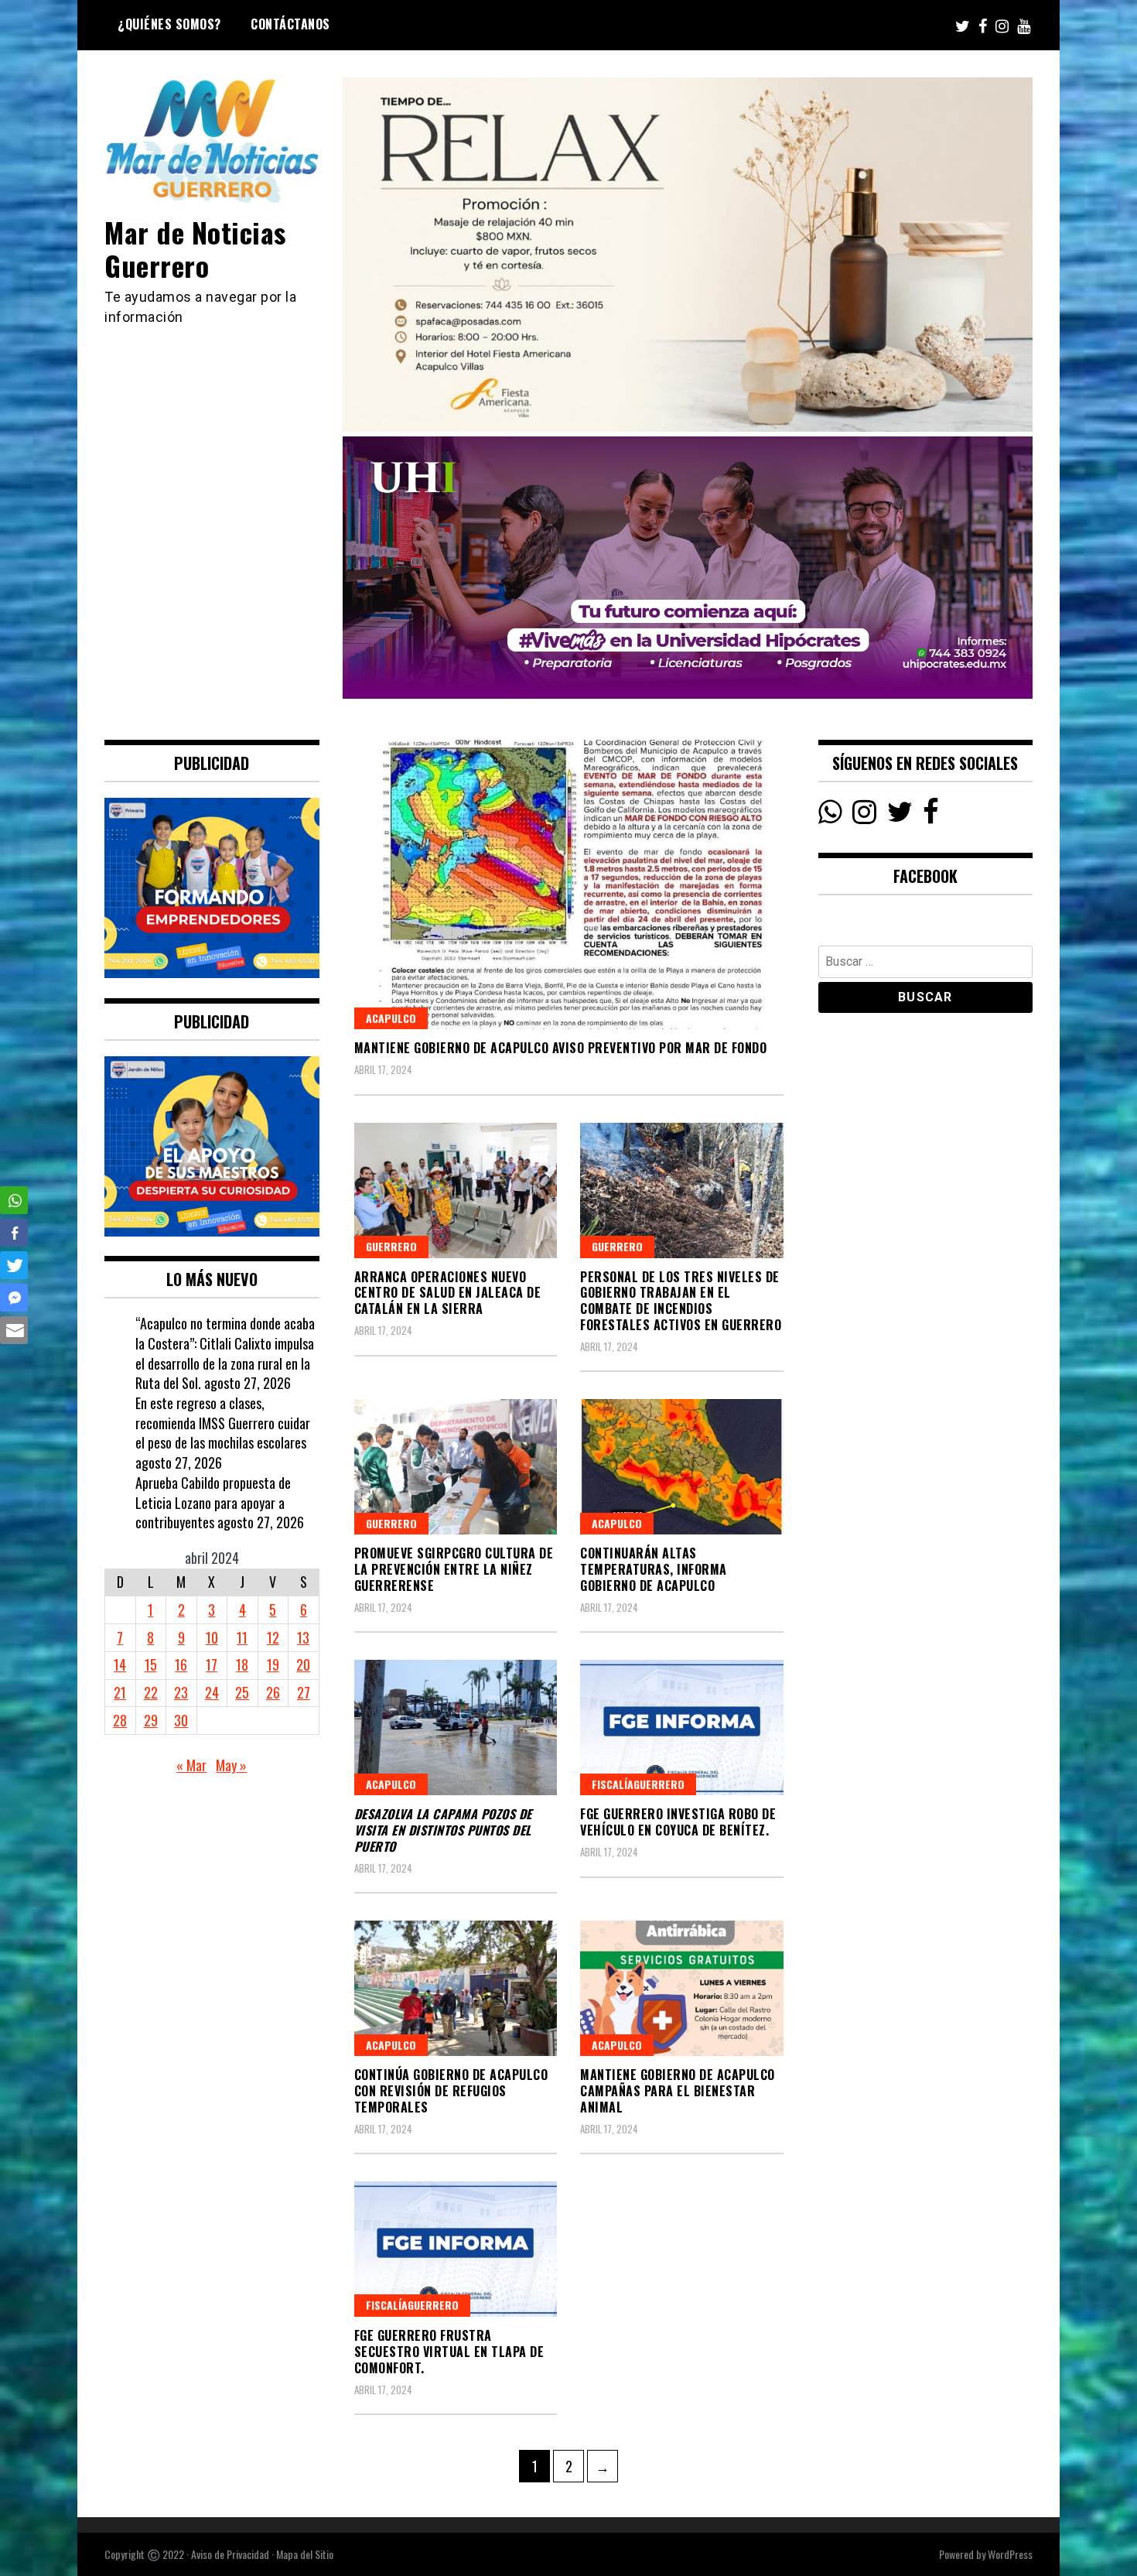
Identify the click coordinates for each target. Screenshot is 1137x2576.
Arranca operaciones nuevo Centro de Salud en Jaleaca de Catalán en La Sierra (448, 1293)
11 (242, 1637)
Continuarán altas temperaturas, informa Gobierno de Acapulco (654, 1569)
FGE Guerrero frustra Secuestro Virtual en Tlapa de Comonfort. (449, 2352)
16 (181, 1664)
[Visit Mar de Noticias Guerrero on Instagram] (864, 816)
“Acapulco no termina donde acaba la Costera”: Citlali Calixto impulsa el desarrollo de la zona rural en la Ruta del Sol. (225, 1353)
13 (303, 1637)
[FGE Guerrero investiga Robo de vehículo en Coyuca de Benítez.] (682, 1728)
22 (151, 1692)
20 (303, 1664)
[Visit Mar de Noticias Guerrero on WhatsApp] (830, 816)
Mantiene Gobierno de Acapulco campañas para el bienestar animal (678, 2091)
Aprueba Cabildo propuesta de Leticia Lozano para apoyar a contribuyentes (213, 1502)
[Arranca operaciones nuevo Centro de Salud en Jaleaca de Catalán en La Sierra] (456, 1191)
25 (242, 1692)
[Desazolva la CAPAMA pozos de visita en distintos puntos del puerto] (456, 1728)
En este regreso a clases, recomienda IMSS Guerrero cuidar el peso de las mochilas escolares (223, 1423)
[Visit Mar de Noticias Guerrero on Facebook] (931, 816)
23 (181, 1692)
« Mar (191, 1765)
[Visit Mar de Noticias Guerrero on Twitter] (900, 816)
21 (120, 1692)
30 (181, 1720)
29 (151, 1720)
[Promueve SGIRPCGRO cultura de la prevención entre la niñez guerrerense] (456, 1467)
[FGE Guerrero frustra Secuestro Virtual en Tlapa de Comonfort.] (456, 2249)
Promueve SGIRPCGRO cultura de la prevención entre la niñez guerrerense (454, 1569)
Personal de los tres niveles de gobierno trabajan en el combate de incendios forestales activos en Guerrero (681, 1301)
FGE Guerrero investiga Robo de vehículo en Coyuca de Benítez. (678, 1822)
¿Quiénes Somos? (169, 24)
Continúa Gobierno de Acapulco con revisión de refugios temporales (451, 2091)
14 (120, 1664)
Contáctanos (290, 24)
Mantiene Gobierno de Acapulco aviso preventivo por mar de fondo (561, 1048)
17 (212, 1664)
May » (231, 1765)
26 (273, 1692)
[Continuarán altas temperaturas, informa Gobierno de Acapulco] (682, 1467)
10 (212, 1637)
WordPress (1010, 2554)
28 (120, 1720)
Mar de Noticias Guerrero (195, 248)
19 (273, 1664)
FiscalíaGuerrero (638, 1784)
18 (242, 1664)
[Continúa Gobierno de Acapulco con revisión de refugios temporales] (456, 1988)
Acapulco (391, 1018)
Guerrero (391, 1246)
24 (212, 1692)
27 (304, 1692)
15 (151, 1664)
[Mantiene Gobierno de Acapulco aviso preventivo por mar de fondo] (569, 884)
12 (273, 1637)
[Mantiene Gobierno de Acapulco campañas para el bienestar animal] (682, 1988)
